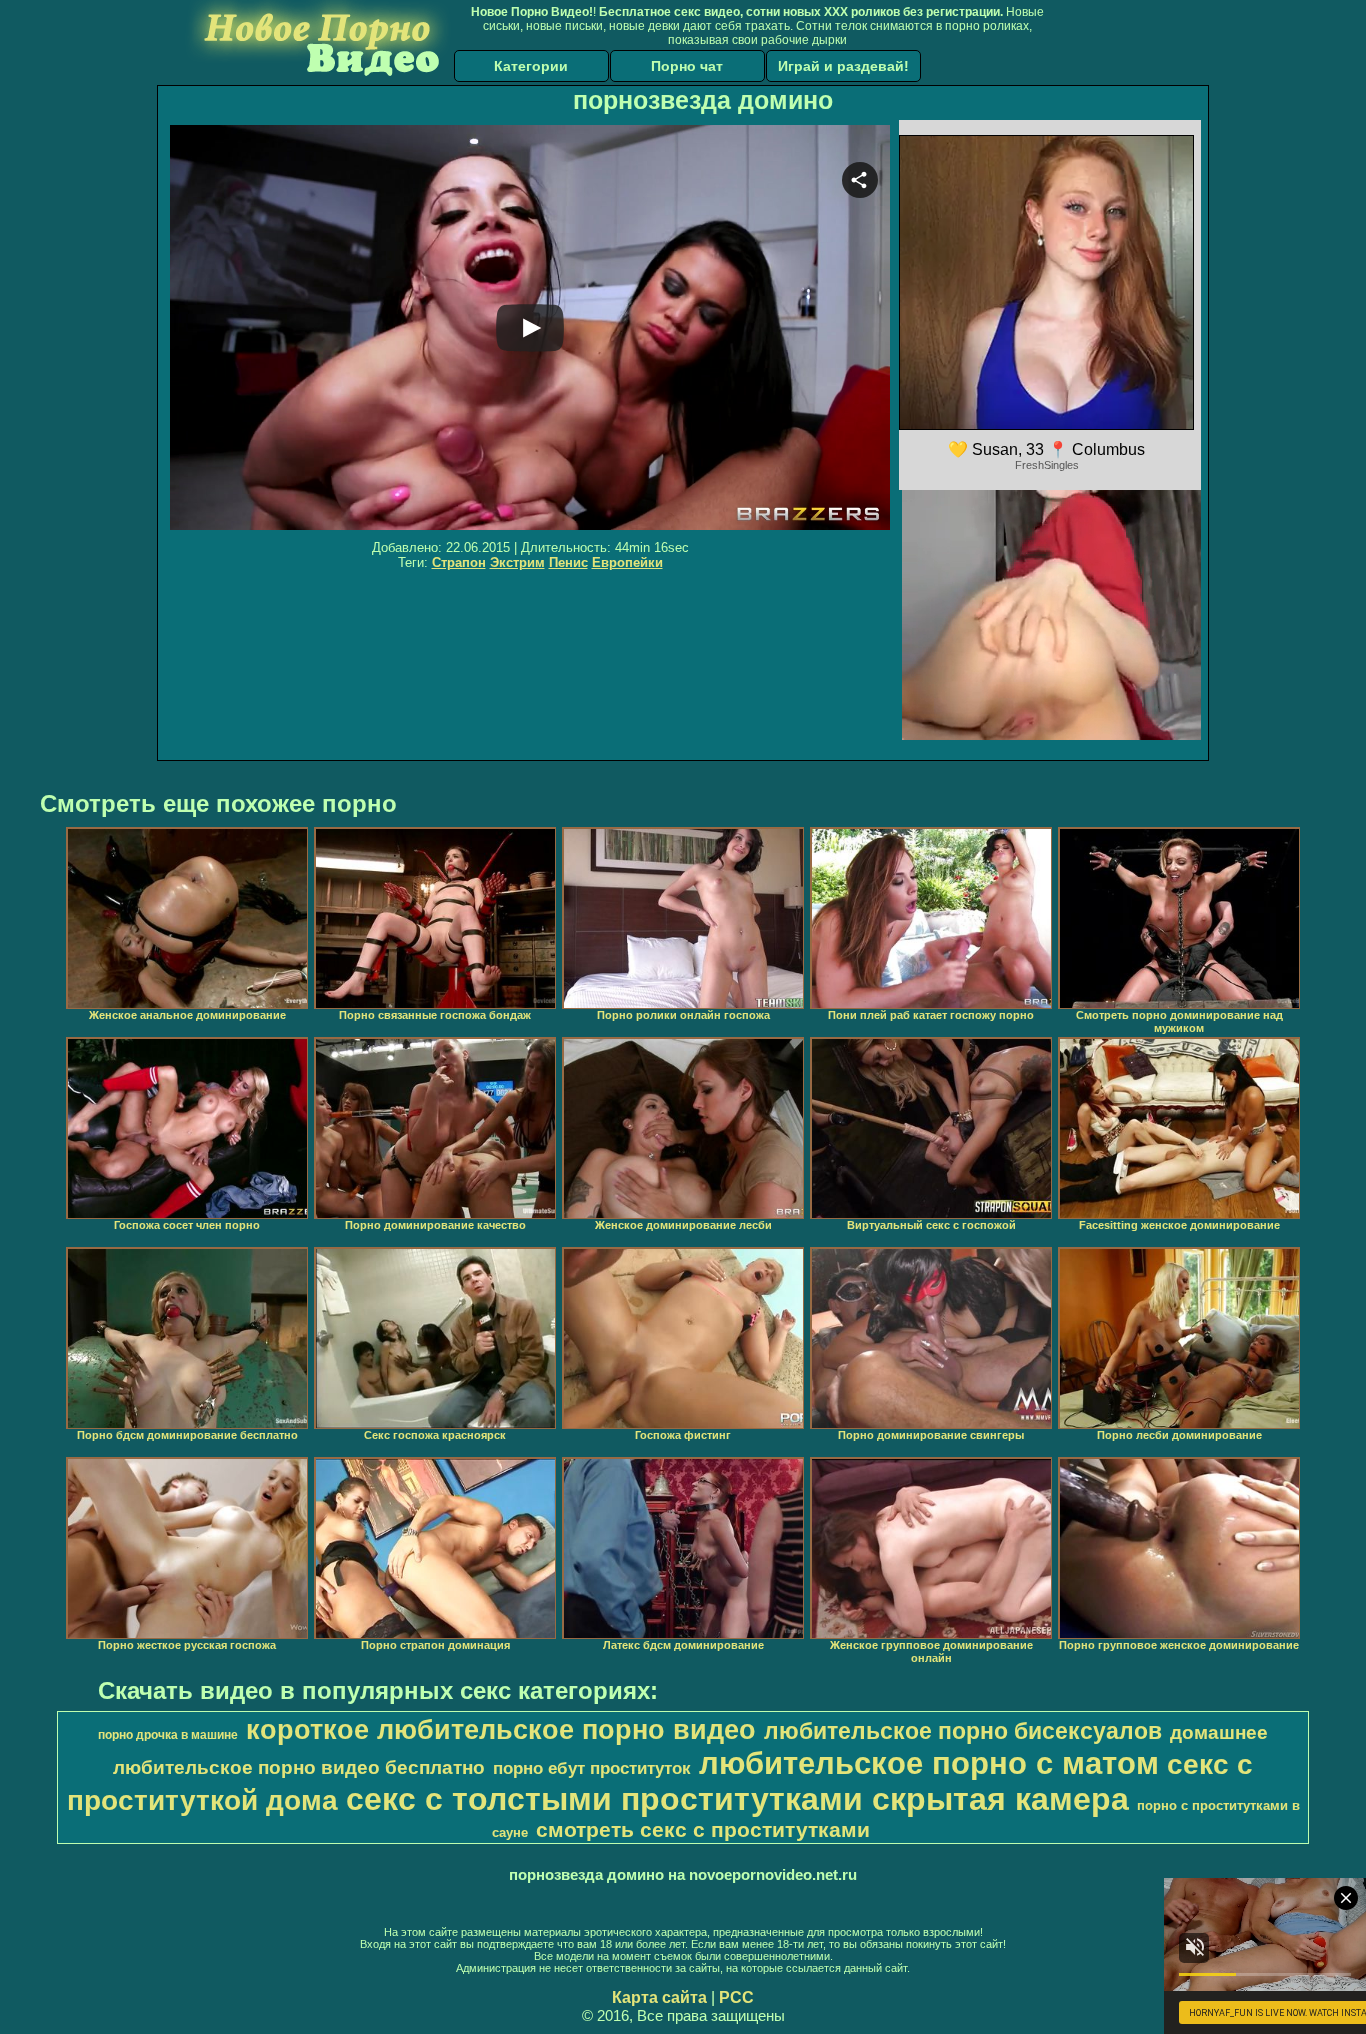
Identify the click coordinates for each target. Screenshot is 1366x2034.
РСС (736, 1997)
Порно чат (687, 66)
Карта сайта (659, 1997)
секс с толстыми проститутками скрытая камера (737, 1799)
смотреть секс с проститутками (703, 1830)
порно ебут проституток (592, 1768)
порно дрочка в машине (168, 1735)
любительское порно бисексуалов (963, 1731)
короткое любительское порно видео (501, 1730)
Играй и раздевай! (843, 66)
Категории (531, 66)
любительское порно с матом (929, 1763)
